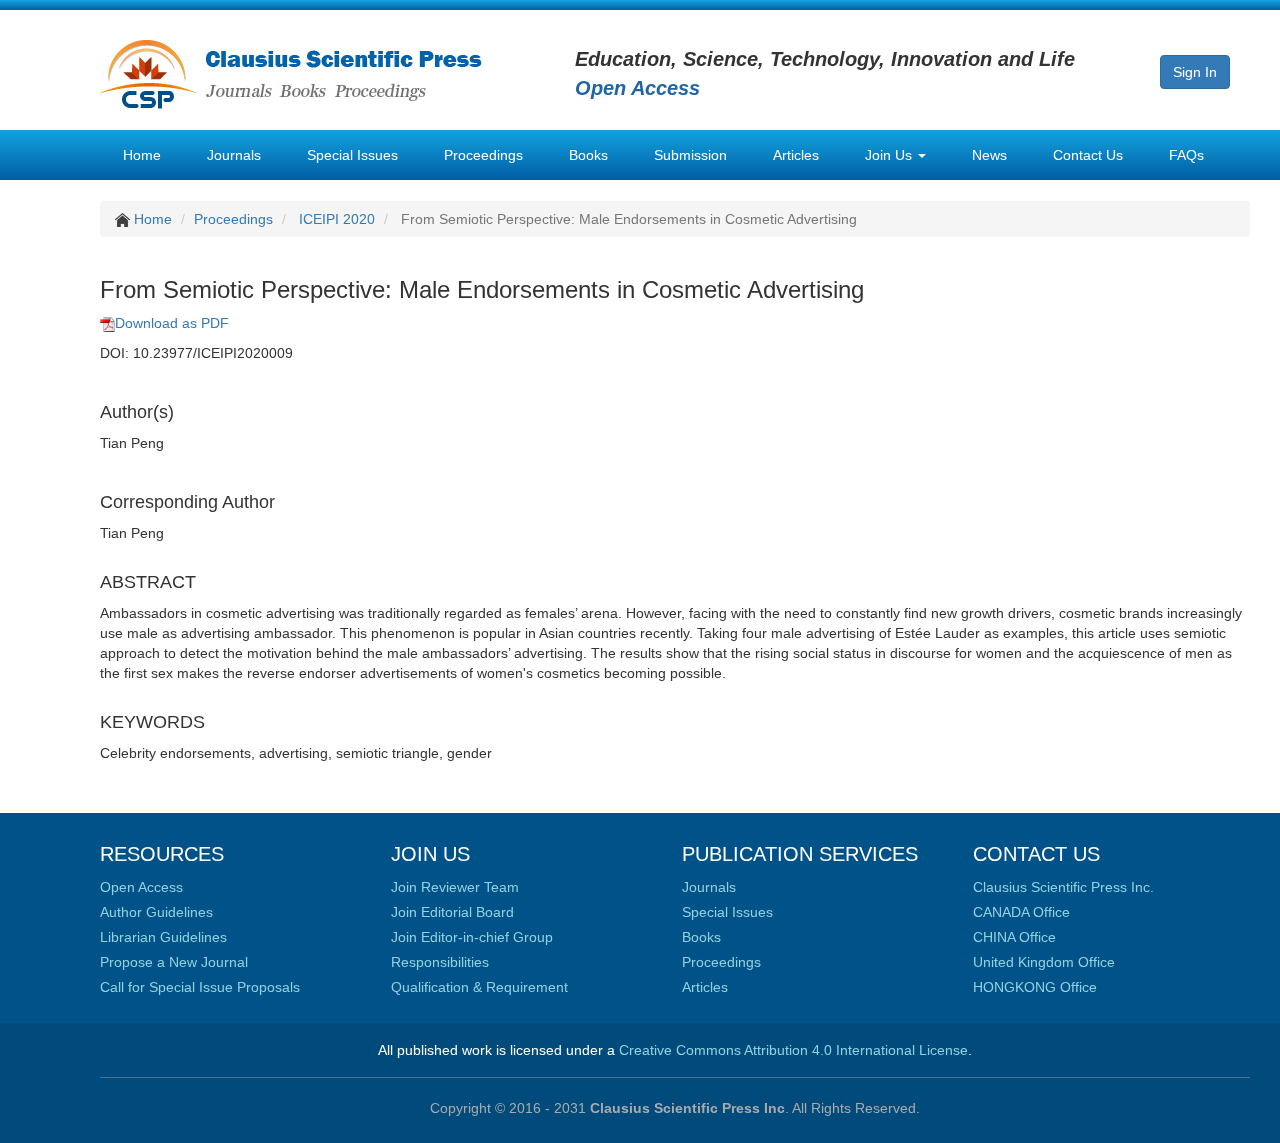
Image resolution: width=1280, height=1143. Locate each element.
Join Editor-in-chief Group (472, 937)
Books (588, 155)
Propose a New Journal (174, 962)
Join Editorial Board (452, 912)
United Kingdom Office (1044, 962)
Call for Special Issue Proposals (200, 987)
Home (142, 155)
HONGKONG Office (1035, 987)
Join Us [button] (890, 155)
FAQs (1186, 155)
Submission (690, 155)
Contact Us (1088, 155)
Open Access (141, 887)
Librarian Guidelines (163, 937)
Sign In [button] (1195, 72)
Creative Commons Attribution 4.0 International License (793, 1050)
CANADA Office (1021, 912)
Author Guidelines (156, 912)
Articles (796, 155)
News (989, 155)
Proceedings (483, 155)
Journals (234, 155)
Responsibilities (440, 962)
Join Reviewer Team (455, 887)
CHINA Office (1014, 937)
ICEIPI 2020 (337, 219)
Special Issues (352, 155)
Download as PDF (172, 323)
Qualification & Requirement (479, 987)
